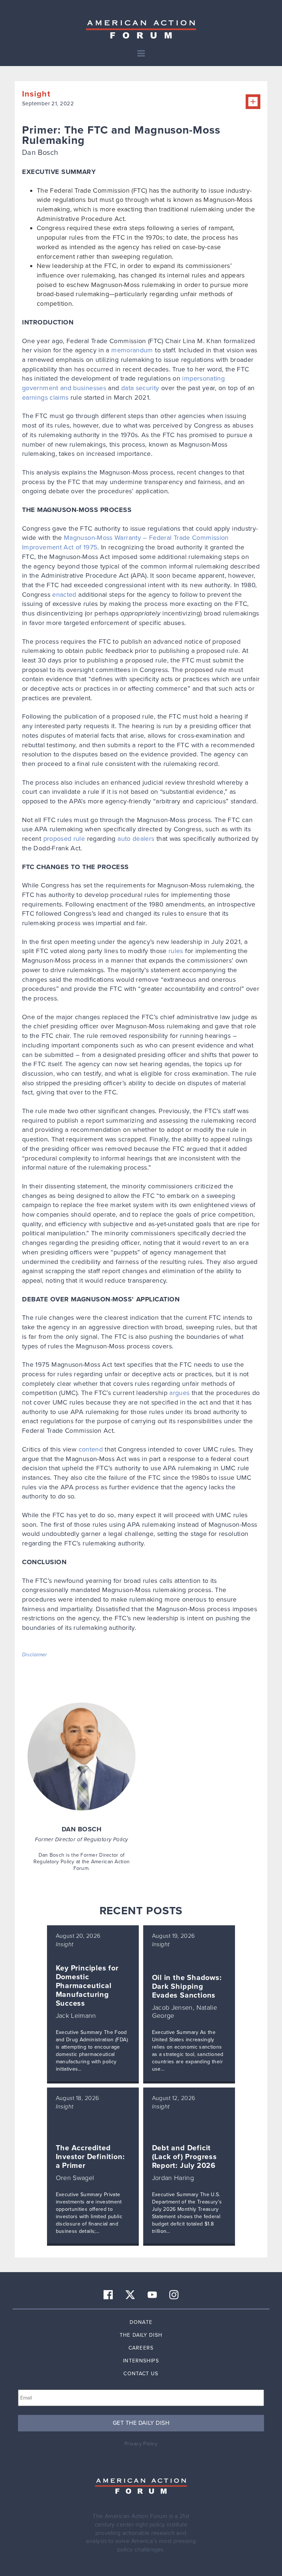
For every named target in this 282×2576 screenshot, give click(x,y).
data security (140, 388)
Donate (141, 2322)
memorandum (132, 350)
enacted (64, 595)
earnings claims (45, 397)
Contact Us (141, 2374)
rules (176, 951)
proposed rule (64, 839)
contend (91, 1449)
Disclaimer (35, 1655)
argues (179, 1393)
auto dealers (136, 839)
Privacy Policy (141, 2444)
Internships (141, 2361)
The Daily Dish (141, 2335)
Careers (141, 2348)
